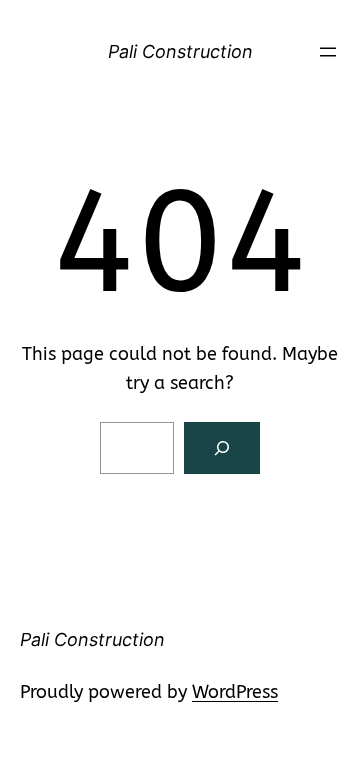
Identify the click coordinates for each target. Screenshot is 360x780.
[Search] (222, 448)
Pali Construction (180, 51)
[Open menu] (328, 52)
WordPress (235, 692)
